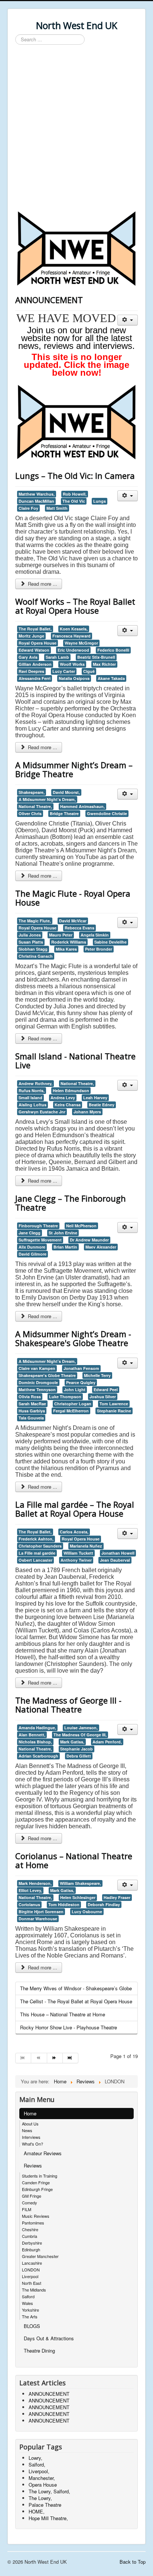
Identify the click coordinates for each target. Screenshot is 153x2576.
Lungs (100, 501)
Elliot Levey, (30, 1890)
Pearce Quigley (81, 1382)
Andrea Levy (63, 1098)
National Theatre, (35, 806)
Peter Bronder (99, 949)
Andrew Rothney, (35, 1083)
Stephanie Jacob (76, 1749)
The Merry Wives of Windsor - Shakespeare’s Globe (76, 1988)
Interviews (31, 2137)
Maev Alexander (101, 1247)
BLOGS (32, 2326)
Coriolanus (29, 1904)
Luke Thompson (65, 1397)
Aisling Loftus (32, 1105)
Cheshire (30, 2229)
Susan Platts (31, 942)
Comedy (30, 2203)
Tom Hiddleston (64, 1904)
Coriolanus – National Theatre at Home (74, 1860)
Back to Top (133, 2562)
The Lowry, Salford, (49, 2491)
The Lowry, (40, 2498)
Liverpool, (39, 2471)
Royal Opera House (38, 643)
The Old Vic (74, 501)
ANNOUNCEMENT (49, 300)
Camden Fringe (36, 2182)
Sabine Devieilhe (110, 942)
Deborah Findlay (104, 1904)
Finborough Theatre (38, 1226)
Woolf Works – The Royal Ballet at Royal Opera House (75, 606)
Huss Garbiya (32, 1411)
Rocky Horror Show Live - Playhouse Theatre (69, 2027)
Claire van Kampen (37, 1368)
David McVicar (73, 921)
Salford (28, 2296)
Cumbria (30, 2236)
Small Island (30, 1098)
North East (32, 2283)
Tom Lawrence (114, 1404)
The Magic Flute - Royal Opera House (73, 898)
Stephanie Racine (114, 1411)
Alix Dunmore (32, 1247)
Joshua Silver (103, 1397)
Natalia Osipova (74, 678)
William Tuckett (78, 1553)
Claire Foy (28, 508)
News (27, 2130)
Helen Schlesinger (78, 1897)
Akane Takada (111, 678)
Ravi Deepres (31, 671)
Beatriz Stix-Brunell (96, 657)
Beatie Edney (102, 1105)
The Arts (30, 2316)
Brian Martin (65, 1247)
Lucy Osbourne (87, 1912)
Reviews (33, 2165)
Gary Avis (28, 657)
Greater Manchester (40, 2256)
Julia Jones (30, 935)
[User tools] (128, 320)
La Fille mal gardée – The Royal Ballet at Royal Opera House (75, 1509)
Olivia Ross (30, 1397)
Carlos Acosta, (74, 1532)
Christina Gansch (36, 956)
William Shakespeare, (80, 1883)
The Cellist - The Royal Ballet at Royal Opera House (76, 2001)
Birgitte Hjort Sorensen (41, 1912)
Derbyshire (32, 2243)
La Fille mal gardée (37, 1553)
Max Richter (104, 664)
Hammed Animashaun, (82, 806)
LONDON (31, 2270)
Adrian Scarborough (38, 1756)
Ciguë (89, 671)
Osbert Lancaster (35, 1560)
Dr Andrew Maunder (89, 1240)
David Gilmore (32, 1254)
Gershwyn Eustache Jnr (42, 1112)
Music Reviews (36, 2216)
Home (30, 2113)
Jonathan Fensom (81, 1368)
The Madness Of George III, (80, 1735)
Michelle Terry (97, 1375)
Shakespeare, (32, 792)
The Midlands (34, 2290)
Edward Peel (106, 1389)
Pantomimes (33, 2223)
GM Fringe (32, 2196)
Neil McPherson (81, 1226)
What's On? (32, 2144)
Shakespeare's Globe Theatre (47, 1375)
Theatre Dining (39, 2351)
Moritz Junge (31, 636)
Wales (27, 2303)
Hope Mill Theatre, (48, 2518)
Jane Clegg (30, 1233)
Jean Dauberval (115, 1560)
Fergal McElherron (71, 1411)
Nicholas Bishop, (35, 1742)
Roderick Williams (69, 942)
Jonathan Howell (118, 1553)
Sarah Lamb (57, 657)
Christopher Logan (73, 1404)
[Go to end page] (71, 2058)
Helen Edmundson (71, 1090)
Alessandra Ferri (35, 678)
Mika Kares (66, 949)
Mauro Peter (61, 935)
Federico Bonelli (113, 650)
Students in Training (40, 2176)
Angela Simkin (95, 935)
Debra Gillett (79, 1756)
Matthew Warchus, (37, 494)
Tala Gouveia (31, 1418)
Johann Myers (87, 1112)
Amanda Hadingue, (37, 1728)
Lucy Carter (64, 671)
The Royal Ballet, (35, 629)
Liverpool (30, 2276)
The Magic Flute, (35, 921)
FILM (27, 2209)
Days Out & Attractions (49, 2338)
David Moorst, (66, 792)
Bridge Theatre (64, 813)
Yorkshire (30, 2310)
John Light (75, 1389)
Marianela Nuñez (86, 1546)
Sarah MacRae (32, 1404)
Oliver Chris (30, 813)
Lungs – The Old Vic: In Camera (75, 476)
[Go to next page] (55, 2058)
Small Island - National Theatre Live (75, 1060)
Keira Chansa (68, 1105)
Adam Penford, (107, 1742)
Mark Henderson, (35, 1883)
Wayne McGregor (81, 643)
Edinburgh (31, 2249)
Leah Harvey (95, 1098)
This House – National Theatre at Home (63, 2014)
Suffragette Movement (40, 1240)
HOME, (37, 2511)
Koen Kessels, (74, 629)
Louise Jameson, (81, 1728)
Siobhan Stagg (33, 949)
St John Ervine (63, 1233)
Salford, (37, 2464)
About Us (30, 2124)
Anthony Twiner (76, 1560)
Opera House (43, 2485)
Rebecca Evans (79, 928)
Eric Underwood (73, 650)
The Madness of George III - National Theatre (68, 1705)
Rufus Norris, (32, 1090)
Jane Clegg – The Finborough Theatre (71, 1203)
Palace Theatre (45, 2505)
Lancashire (32, 2263)
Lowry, (35, 2458)
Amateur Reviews (43, 2153)
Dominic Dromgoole (38, 1382)
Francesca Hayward (71, 636)
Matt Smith (57, 508)
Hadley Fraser (117, 1897)
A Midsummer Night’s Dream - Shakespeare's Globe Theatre (73, 1338)
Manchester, (42, 2478)
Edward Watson (34, 650)
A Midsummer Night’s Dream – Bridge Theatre (74, 769)
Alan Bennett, (32, 1735)
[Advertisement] (76, 129)
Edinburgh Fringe (37, 2189)
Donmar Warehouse (38, 1919)
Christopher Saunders (40, 1546)
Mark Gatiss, (72, 1742)
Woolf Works (72, 664)
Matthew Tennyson (37, 1389)
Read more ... (42, 584)
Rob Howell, (75, 494)
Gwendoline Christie (107, 813)
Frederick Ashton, (36, 1539)
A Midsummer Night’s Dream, (47, 799)
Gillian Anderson (35, 664)
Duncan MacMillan (36, 501)
